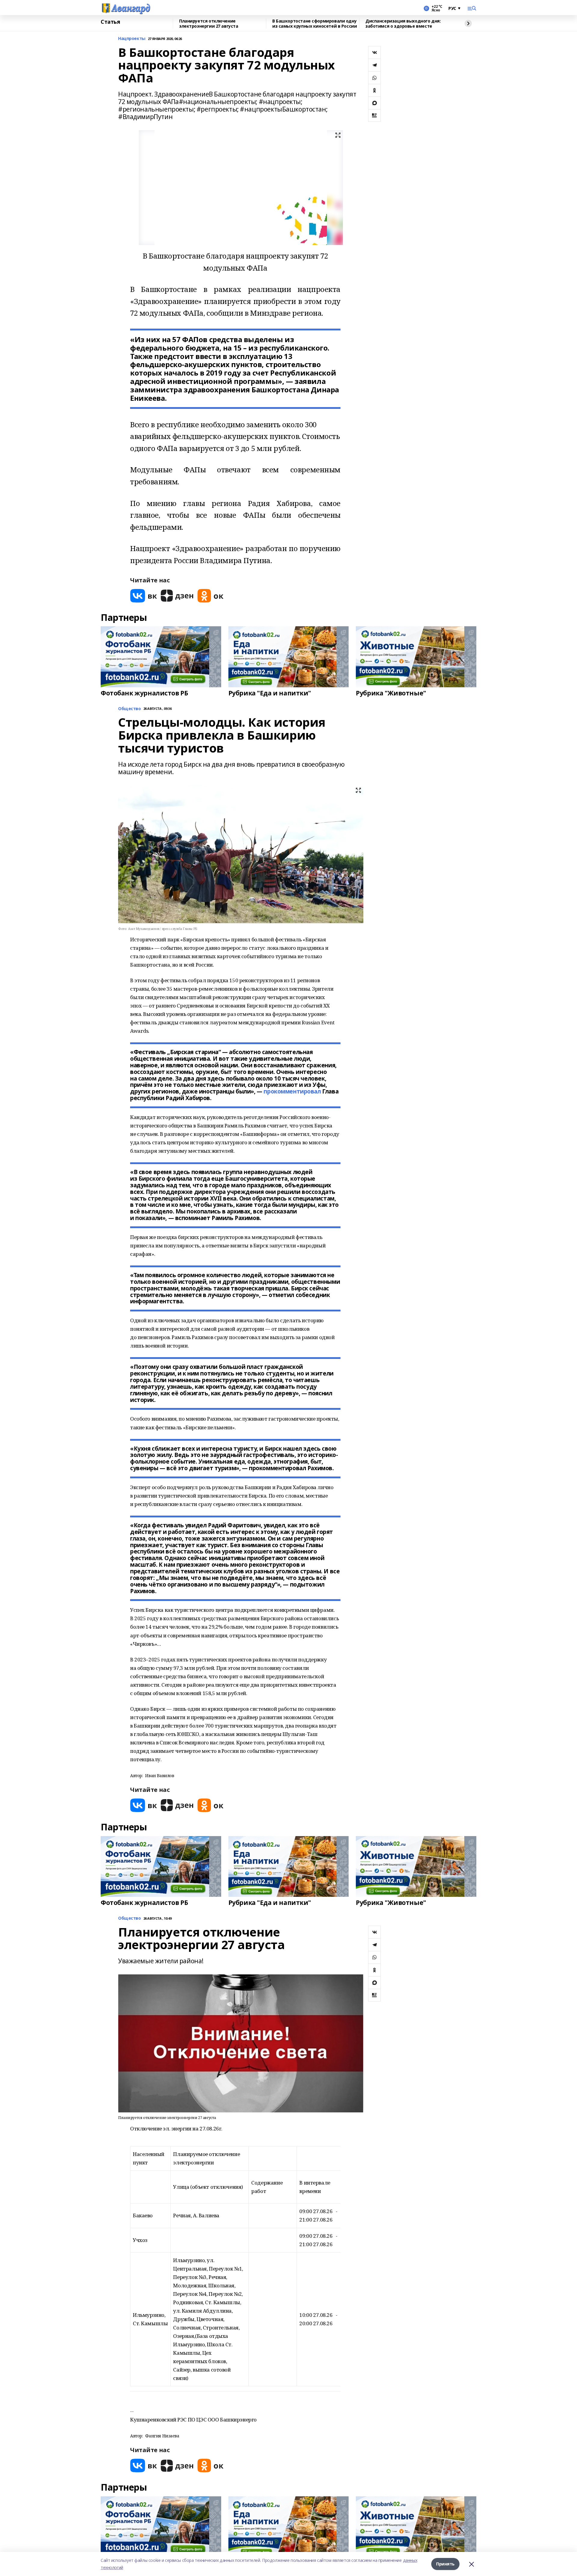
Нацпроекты (132, 39)
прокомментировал (292, 1091)
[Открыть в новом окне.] (144, 596)
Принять (445, 2564)
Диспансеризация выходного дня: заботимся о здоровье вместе (403, 24)
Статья (110, 22)
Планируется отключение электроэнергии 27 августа (209, 24)
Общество (130, 1918)
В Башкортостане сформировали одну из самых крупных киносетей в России (314, 24)
